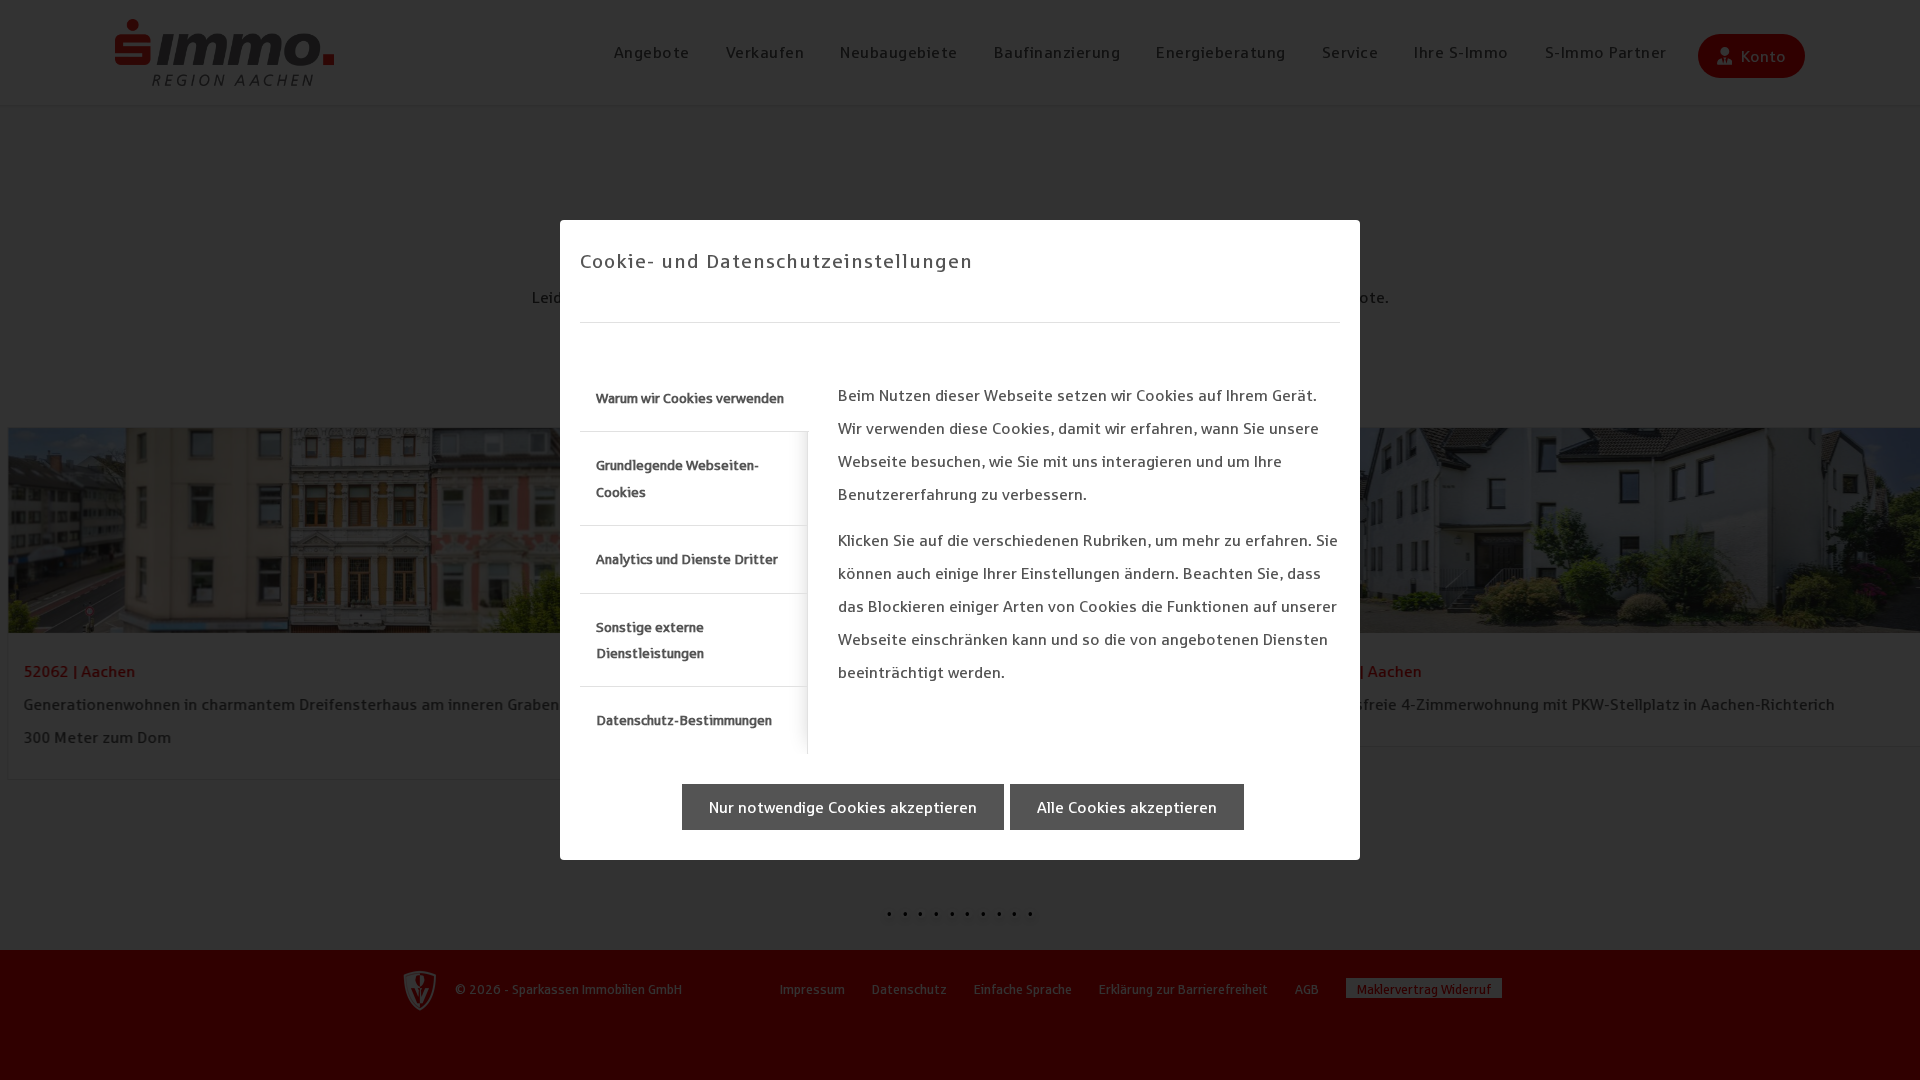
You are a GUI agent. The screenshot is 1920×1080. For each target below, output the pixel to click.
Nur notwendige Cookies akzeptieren (843, 807)
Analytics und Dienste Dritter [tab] (687, 559)
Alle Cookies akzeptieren (1127, 807)
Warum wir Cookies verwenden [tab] (690, 398)
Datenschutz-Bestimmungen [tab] (684, 720)
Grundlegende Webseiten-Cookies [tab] (677, 478)
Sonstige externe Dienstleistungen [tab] (650, 640)
